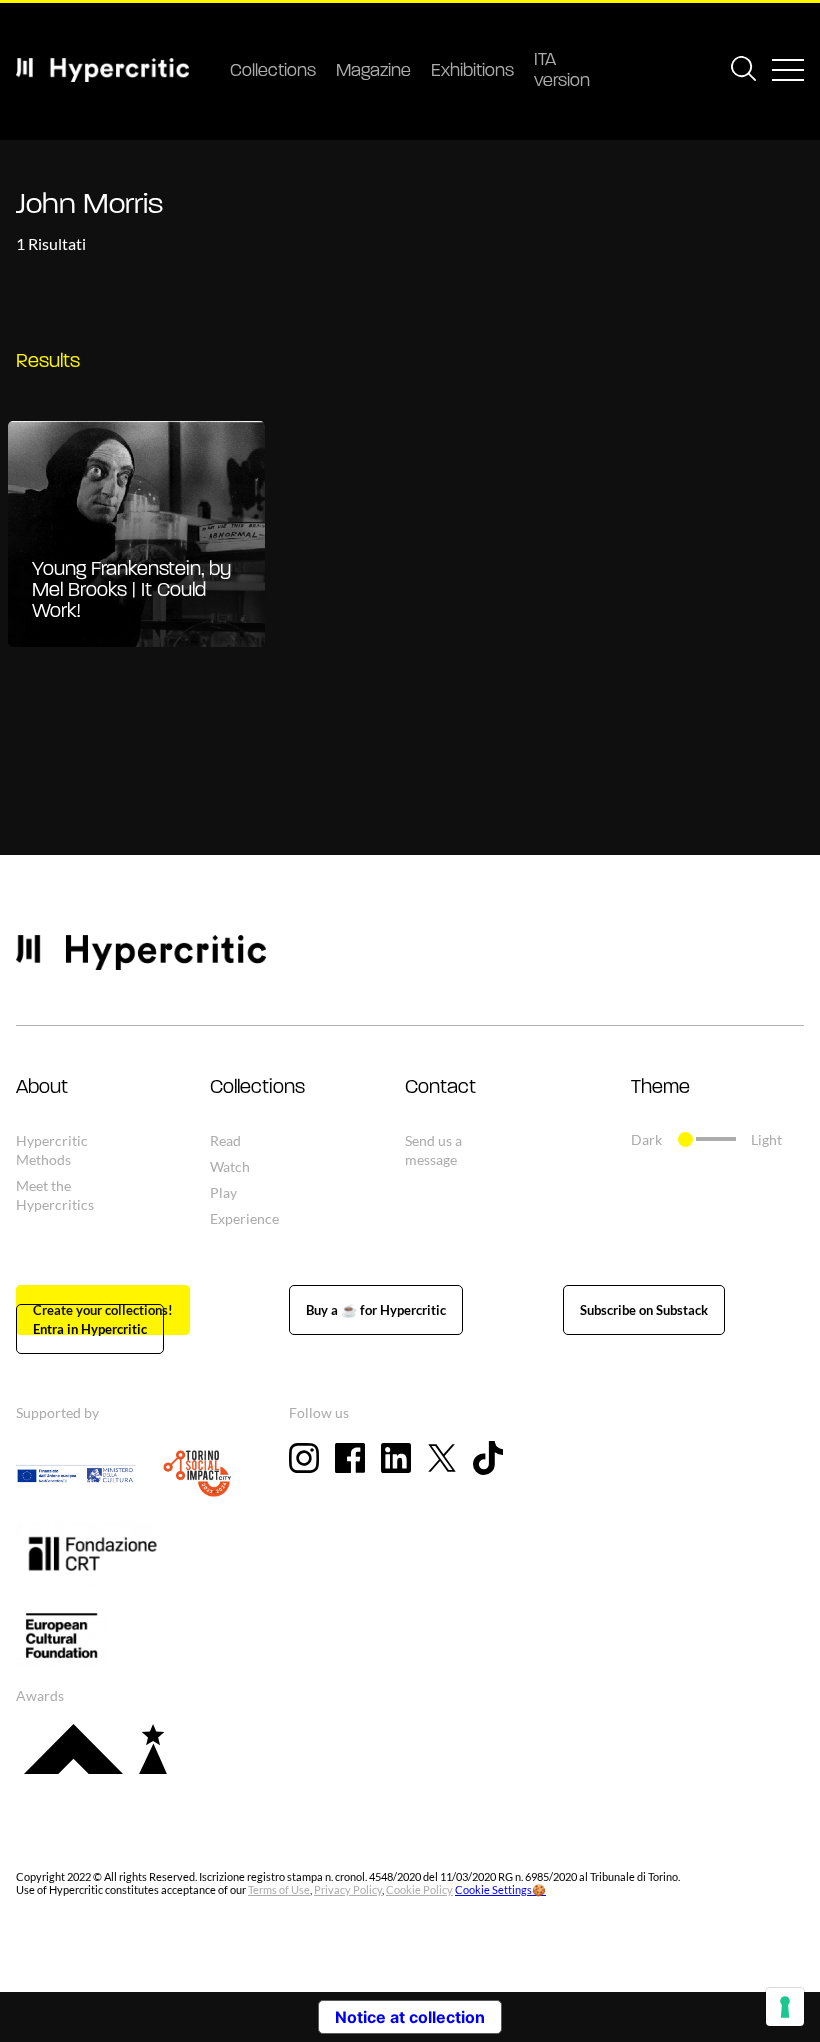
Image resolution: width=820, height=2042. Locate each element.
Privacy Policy (348, 1889)
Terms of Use (279, 1889)
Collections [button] (257, 1088)
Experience (244, 1218)
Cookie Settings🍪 (500, 1889)
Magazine (373, 72)
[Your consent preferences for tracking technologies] (785, 2007)
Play (223, 1192)
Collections (273, 72)
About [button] (42, 1088)
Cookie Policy (419, 1889)
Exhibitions (472, 72)
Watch (230, 1166)
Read (225, 1140)
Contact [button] (440, 1088)
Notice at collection (410, 2017)
